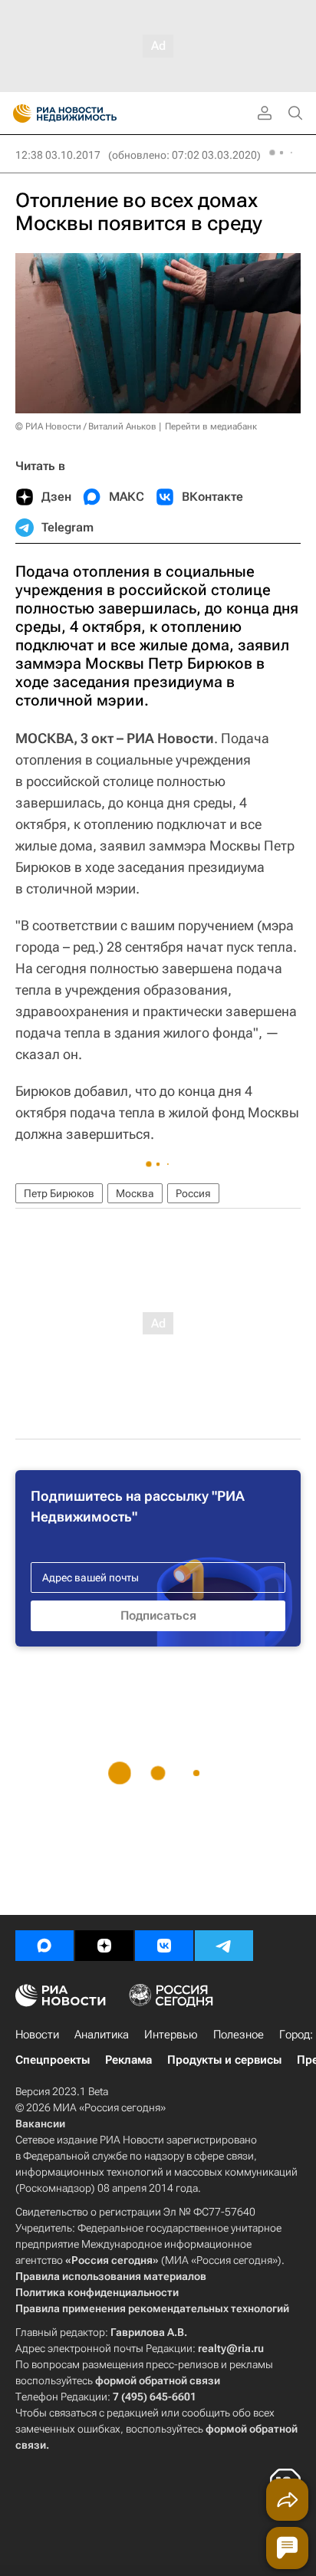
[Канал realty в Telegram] (224, 1946)
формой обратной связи (158, 2380)
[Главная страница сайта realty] (92, 114)
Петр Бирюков (59, 1193)
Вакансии (40, 2124)
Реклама (128, 2060)
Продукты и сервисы (224, 2060)
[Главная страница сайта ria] (17, 114)
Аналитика (102, 2035)
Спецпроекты (53, 2060)
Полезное (239, 2035)
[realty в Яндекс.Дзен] (104, 1946)
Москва (135, 1193)
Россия (193, 1193)
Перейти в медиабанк (211, 426)
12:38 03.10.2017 (58, 155)
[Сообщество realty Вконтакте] (164, 1946)
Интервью (171, 2035)
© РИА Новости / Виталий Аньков (86, 426)
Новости (37, 2035)
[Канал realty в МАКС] (44, 1946)
